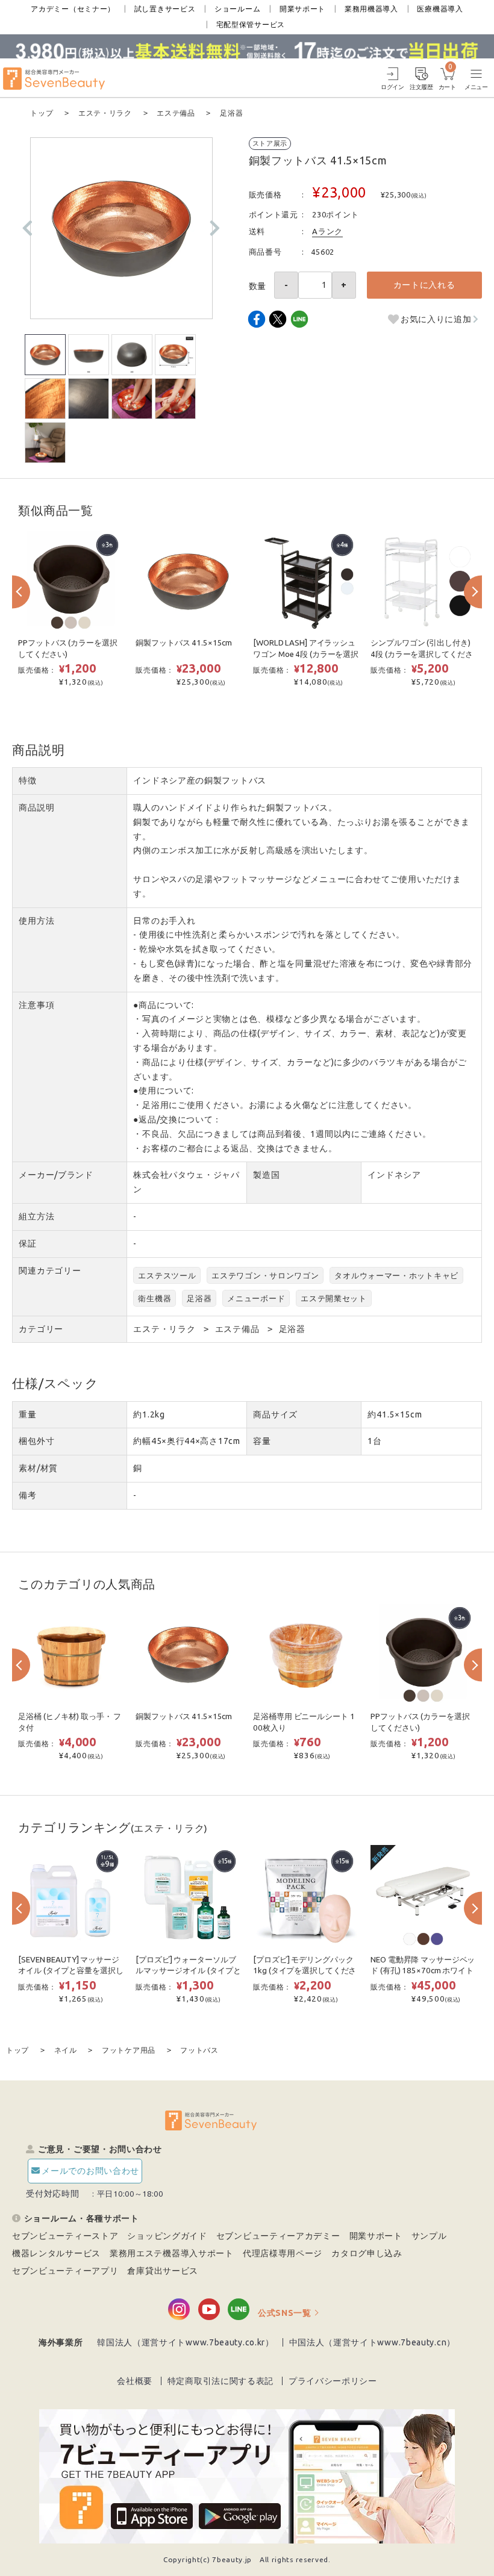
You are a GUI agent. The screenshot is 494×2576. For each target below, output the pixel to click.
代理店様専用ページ (283, 2253)
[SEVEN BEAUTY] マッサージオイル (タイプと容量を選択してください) (70, 1971)
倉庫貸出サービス (163, 2271)
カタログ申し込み (367, 2253)
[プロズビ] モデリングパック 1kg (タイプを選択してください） (305, 1971)
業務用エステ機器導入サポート (172, 2253)
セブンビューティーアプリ (65, 2271)
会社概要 (135, 2381)
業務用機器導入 (371, 9)
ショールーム (237, 9)
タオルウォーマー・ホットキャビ (396, 1275)
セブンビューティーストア (65, 2236)
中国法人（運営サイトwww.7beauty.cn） (373, 2342)
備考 (27, 1495)
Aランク (327, 231)
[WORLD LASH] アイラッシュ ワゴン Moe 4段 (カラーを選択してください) (306, 654)
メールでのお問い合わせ (90, 2171)
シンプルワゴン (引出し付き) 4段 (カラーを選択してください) (421, 654)
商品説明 (36, 807)
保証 (27, 1243)
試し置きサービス (165, 9)
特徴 (27, 780)
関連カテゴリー (50, 1271)
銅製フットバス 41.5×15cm (184, 643)
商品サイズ (275, 1414)
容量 (262, 1441)
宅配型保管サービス (251, 24)
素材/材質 (38, 1468)
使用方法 (36, 921)
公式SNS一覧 (285, 2313)
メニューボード (256, 1298)
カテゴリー (41, 1329)
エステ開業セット (334, 1298)
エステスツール (167, 1275)
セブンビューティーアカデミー (278, 2236)
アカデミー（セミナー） (73, 9)
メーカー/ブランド (56, 1175)
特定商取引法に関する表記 (220, 2381)
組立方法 (36, 1216)
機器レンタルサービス (56, 2253)
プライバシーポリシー (333, 2381)
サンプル (429, 2236)
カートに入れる (424, 285)
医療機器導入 (440, 9)
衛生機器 (155, 1298)
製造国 (266, 1175)
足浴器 (199, 1298)
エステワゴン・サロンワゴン (265, 1275)
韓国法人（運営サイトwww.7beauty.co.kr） (186, 2342)
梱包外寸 (36, 1441)
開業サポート (302, 9)
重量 (27, 1414)
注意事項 (36, 1005)
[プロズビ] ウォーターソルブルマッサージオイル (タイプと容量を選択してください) (188, 1971)
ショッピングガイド (167, 2236)
